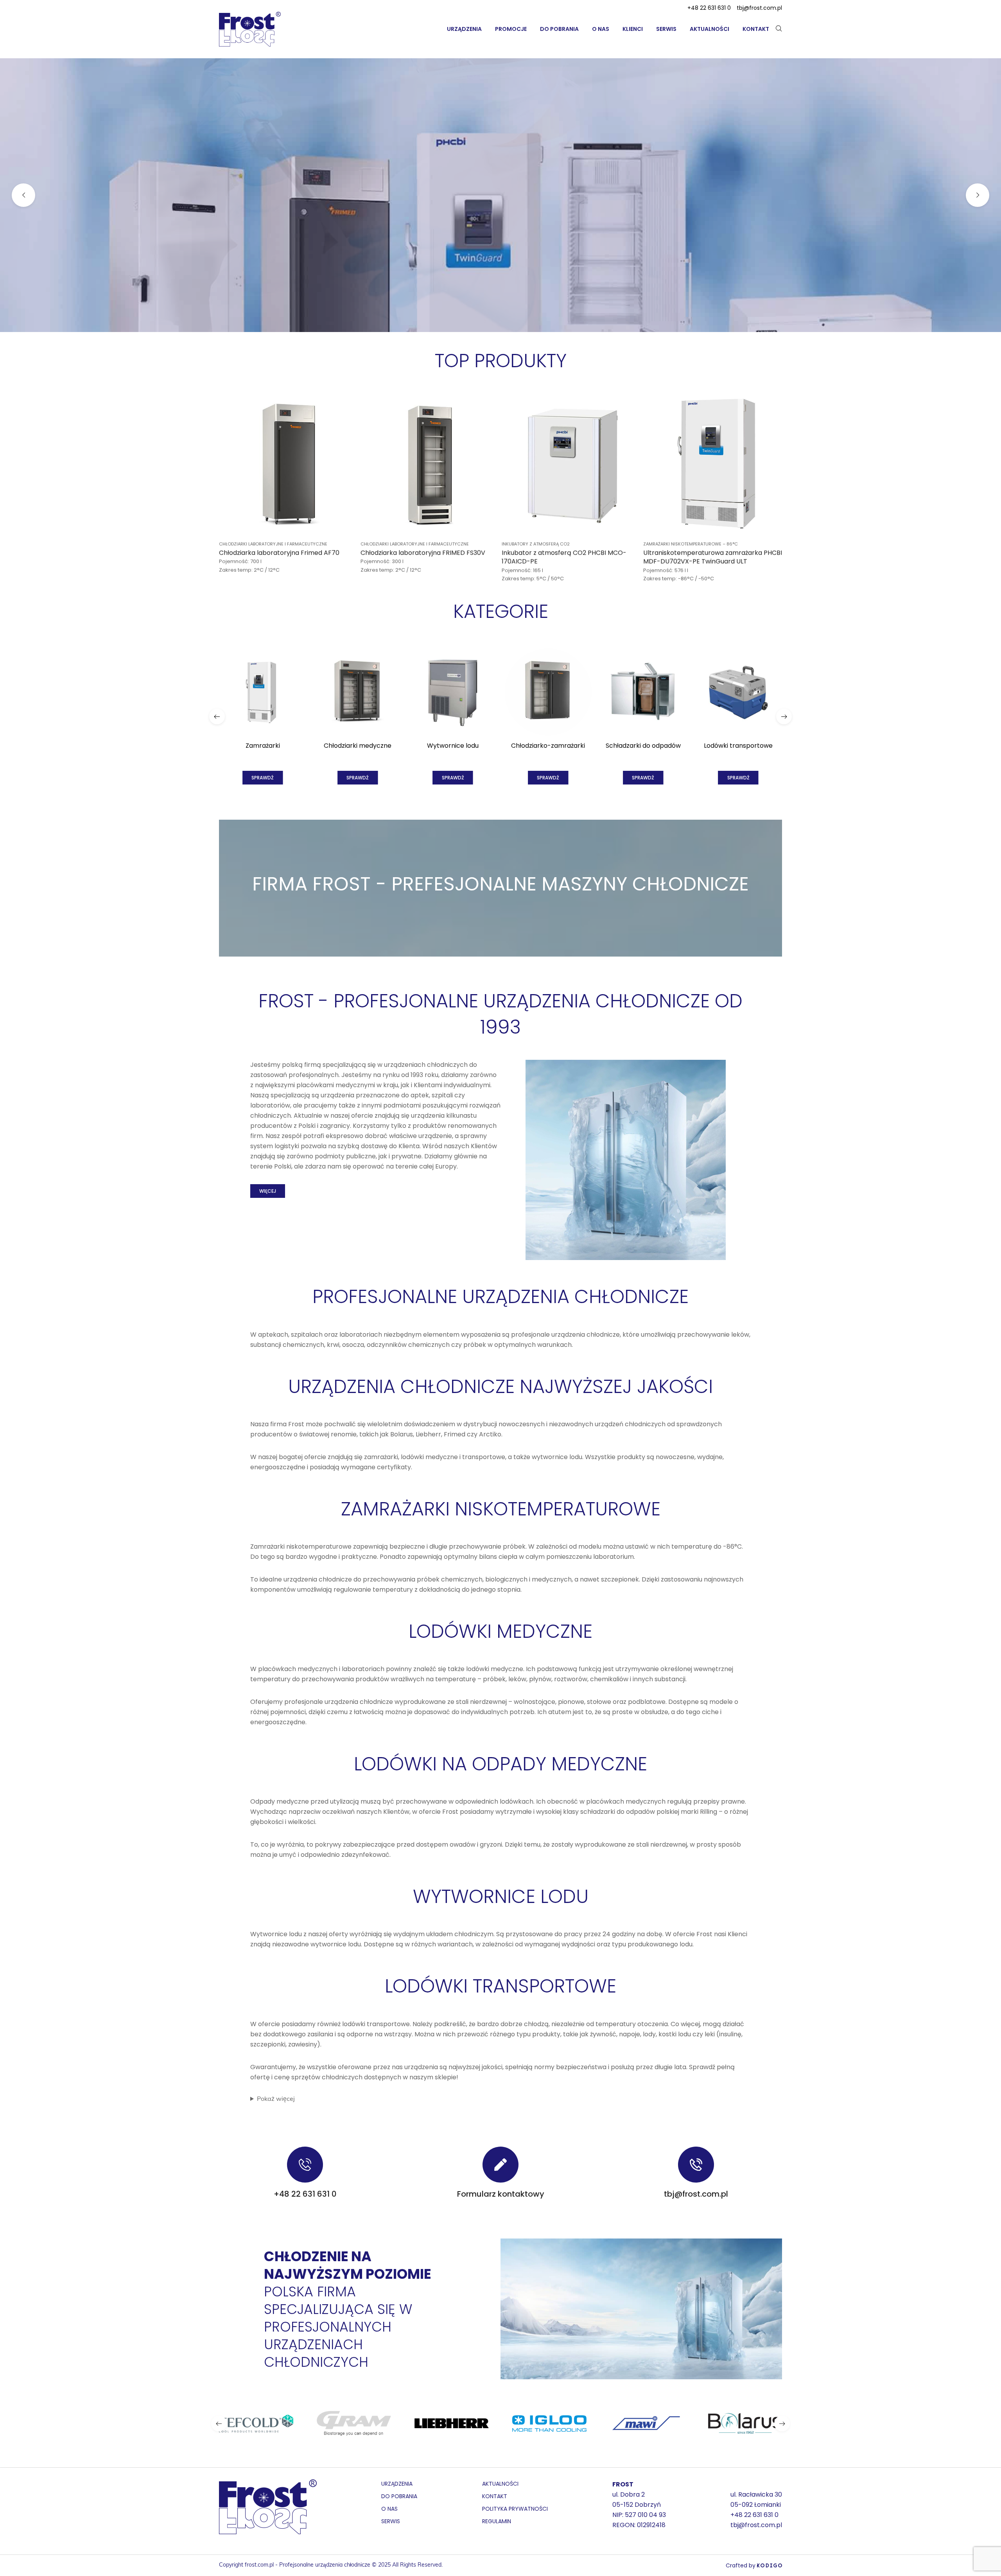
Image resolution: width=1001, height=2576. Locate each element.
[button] (217, 716)
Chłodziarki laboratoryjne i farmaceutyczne (273, 544)
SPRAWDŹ (500, 236)
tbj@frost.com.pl (759, 8)
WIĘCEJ (268, 1191)
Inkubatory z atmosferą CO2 (536, 544)
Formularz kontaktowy (501, 2194)
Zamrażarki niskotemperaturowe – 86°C (691, 544)
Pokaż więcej (276, 2099)
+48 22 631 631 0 (709, 8)
